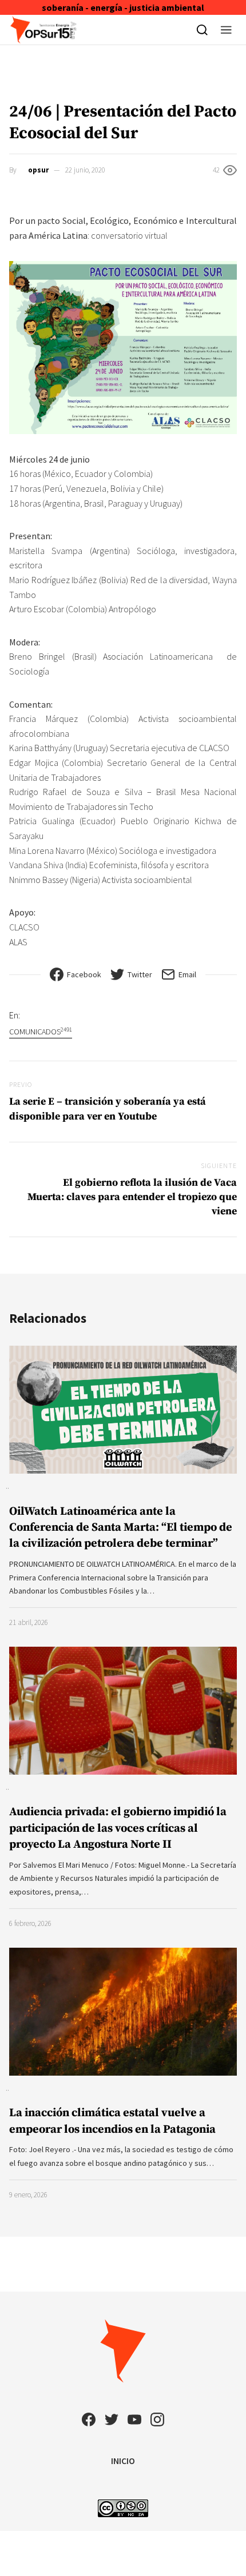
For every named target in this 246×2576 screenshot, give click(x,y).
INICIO (123, 2461)
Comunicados (41, 1031)
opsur (38, 170)
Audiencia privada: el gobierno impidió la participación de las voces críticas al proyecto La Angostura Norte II (118, 1828)
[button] (226, 30)
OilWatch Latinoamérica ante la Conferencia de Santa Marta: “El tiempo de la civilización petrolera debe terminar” (121, 1528)
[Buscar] (202, 30)
